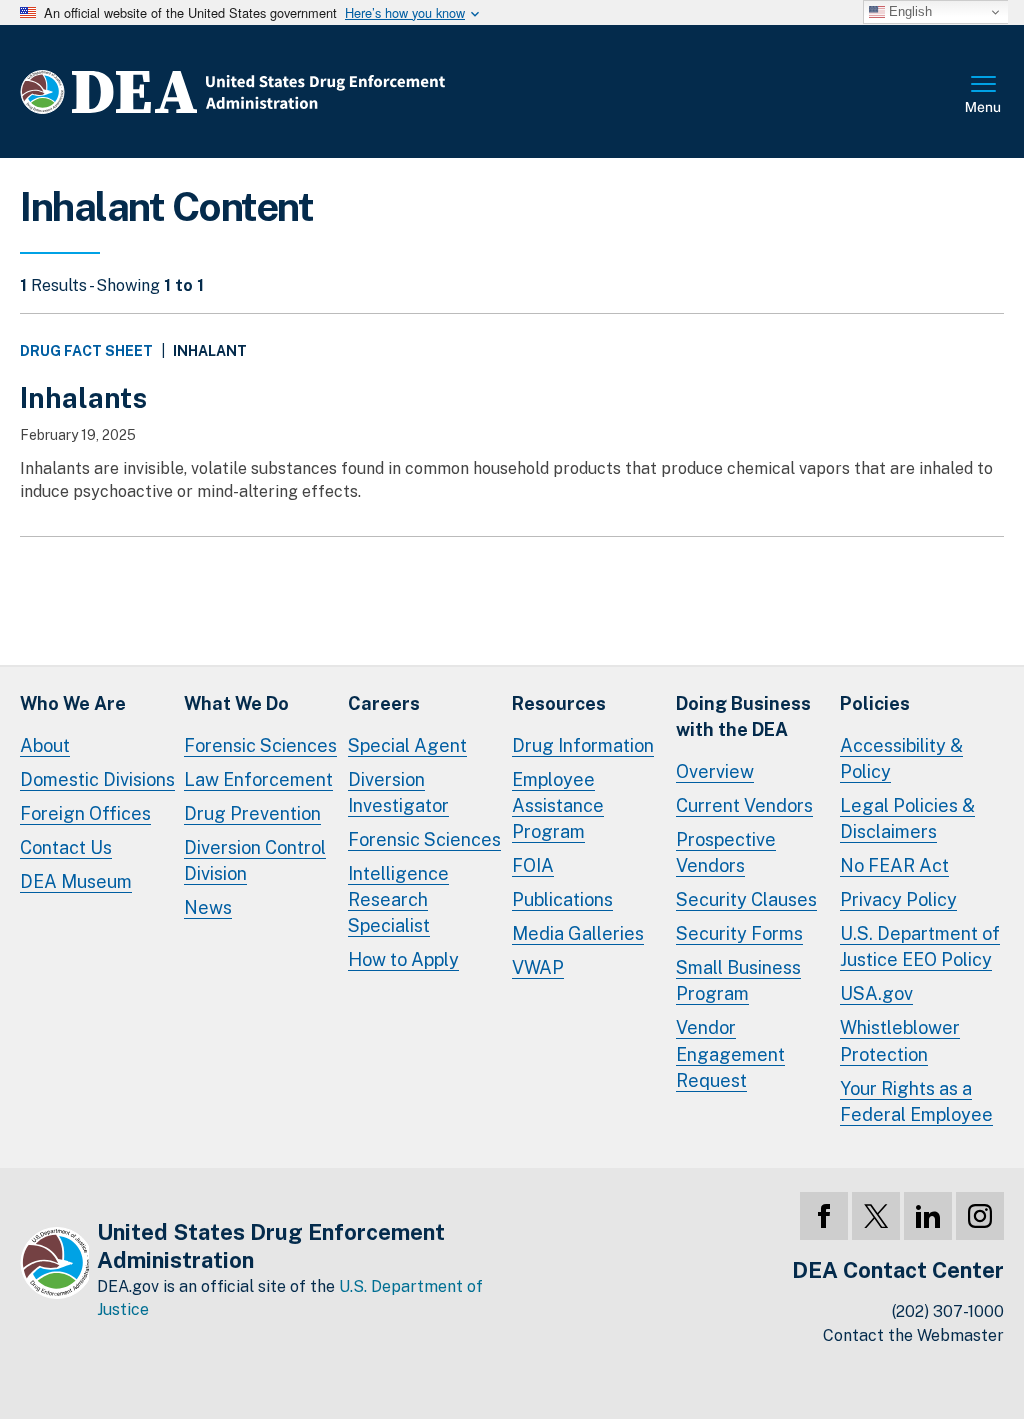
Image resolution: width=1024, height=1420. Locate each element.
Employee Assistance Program (558, 805)
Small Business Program (738, 980)
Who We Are (73, 703)
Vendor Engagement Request (730, 1053)
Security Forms (739, 933)
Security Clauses (746, 899)
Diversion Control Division (255, 860)
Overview (715, 771)
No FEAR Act (894, 865)
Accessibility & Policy (901, 758)
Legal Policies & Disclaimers (907, 818)
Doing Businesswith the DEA (743, 716)
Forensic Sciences (260, 745)
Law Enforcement (258, 779)
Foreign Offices (85, 813)
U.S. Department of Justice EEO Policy (920, 946)
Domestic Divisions (97, 779)
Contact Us (66, 847)
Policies (875, 703)
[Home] (292, 91)
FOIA (533, 865)
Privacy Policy (898, 899)
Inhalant (210, 351)
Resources (559, 703)
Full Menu (984, 96)
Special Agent (407, 745)
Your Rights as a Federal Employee (916, 1101)
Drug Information (583, 745)
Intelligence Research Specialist (398, 899)
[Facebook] (824, 1216)
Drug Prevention (252, 813)
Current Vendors (744, 805)
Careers (384, 703)
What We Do (236, 703)
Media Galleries (578, 933)
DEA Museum (76, 881)
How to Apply (403, 959)
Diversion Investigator (398, 792)
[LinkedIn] (928, 1216)
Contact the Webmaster (913, 1335)
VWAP (538, 967)
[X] (876, 1216)
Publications (562, 899)
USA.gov (876, 993)
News (208, 907)
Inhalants (83, 397)
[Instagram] (980, 1216)
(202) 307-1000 (948, 1311)
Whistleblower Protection (900, 1040)
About (45, 745)
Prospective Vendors (726, 852)
